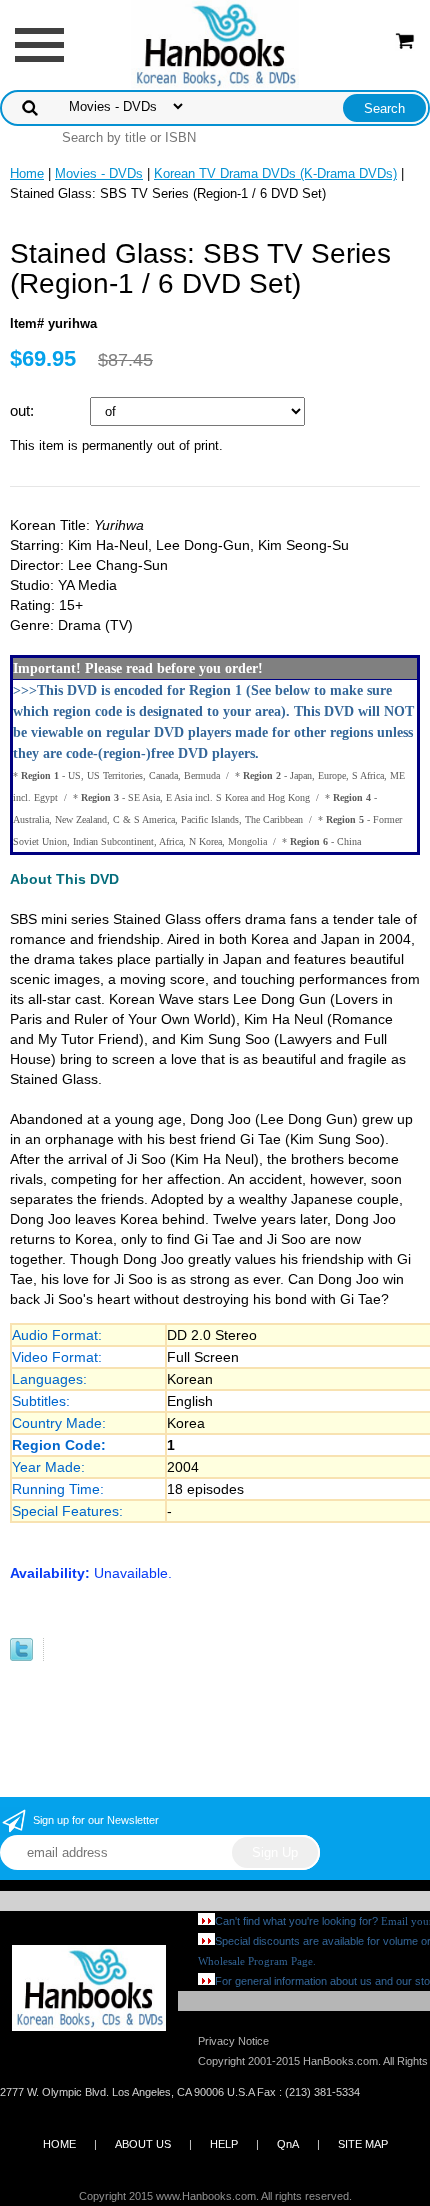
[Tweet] (21, 1656)
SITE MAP (363, 2144)
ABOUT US (143, 2144)
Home (27, 173)
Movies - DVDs (99, 173)
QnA (288, 2144)
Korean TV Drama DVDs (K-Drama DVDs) (275, 173)
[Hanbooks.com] (215, 43)
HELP (224, 2144)
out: (24, 410)
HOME (59, 2144)
